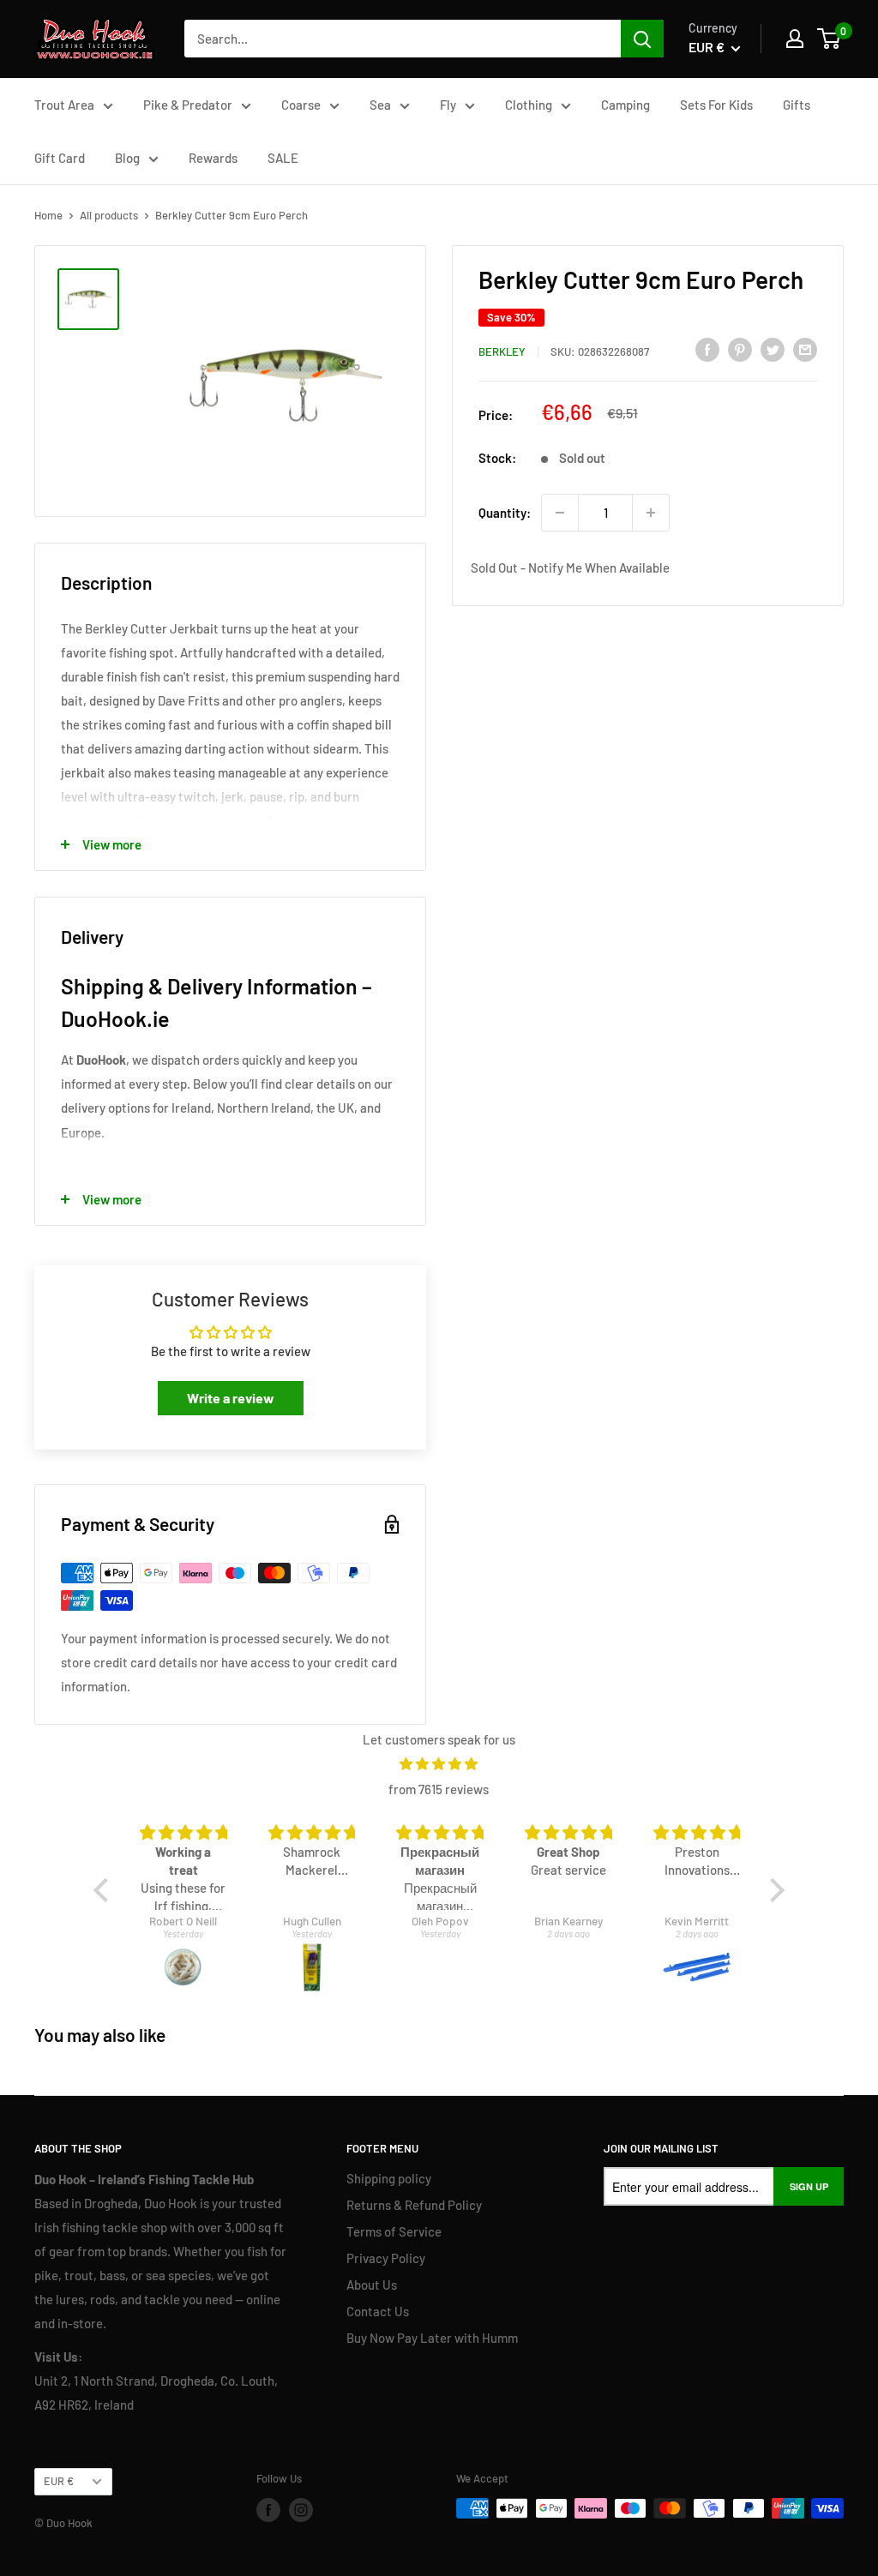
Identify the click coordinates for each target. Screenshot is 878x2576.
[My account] (795, 39)
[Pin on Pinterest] (740, 349)
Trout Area (64, 105)
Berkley (502, 351)
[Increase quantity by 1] (651, 513)
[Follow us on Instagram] (301, 2510)
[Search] (642, 39)
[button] (105, 1889)
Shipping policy (389, 2178)
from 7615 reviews (439, 1789)
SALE (283, 158)
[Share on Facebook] (707, 349)
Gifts (797, 105)
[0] (830, 39)
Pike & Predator (188, 105)
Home (48, 215)
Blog (127, 158)
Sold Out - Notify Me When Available (570, 567)
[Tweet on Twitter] (773, 349)
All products (109, 215)
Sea (380, 105)
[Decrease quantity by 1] (560, 513)
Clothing (529, 105)
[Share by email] (805, 349)
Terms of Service (394, 2231)
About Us (372, 2285)
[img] (439, 1764)
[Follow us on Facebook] (268, 2510)
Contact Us (378, 2311)
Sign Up (809, 2186)
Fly (448, 105)
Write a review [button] (231, 1398)
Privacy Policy (386, 2258)
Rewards (213, 158)
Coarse (301, 105)
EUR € (59, 2481)
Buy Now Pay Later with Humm (432, 2338)
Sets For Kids (716, 105)
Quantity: (505, 513)
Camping (625, 105)
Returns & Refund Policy (414, 2205)
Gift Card (60, 158)
